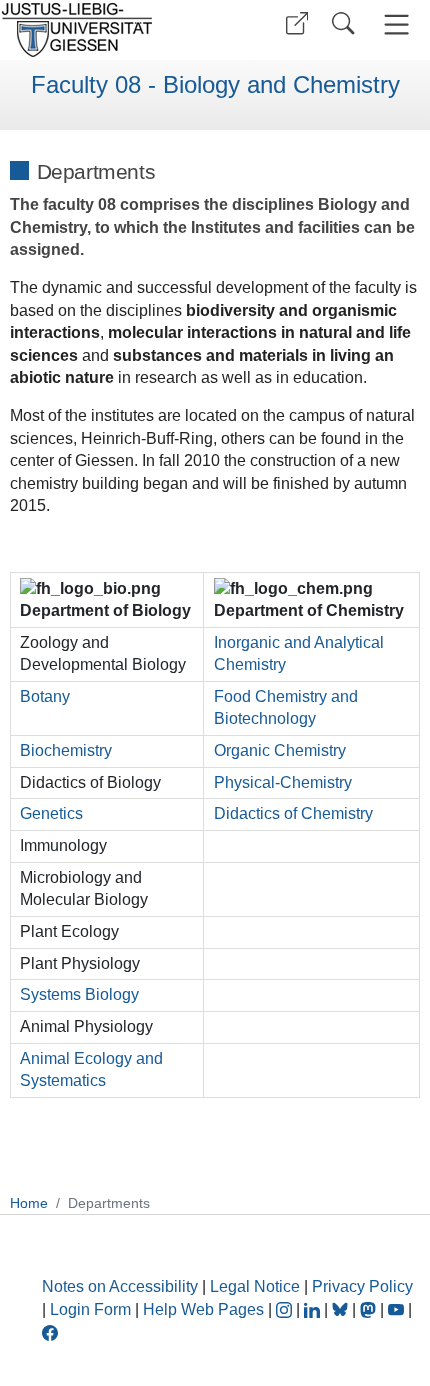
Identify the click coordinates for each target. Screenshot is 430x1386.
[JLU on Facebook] (50, 1331)
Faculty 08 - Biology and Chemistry (215, 85)
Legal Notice (255, 1286)
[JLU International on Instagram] (286, 1309)
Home (29, 1203)
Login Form (90, 1309)
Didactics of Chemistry (293, 813)
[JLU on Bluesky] (342, 1309)
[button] (297, 23)
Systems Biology (79, 994)
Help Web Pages (203, 1309)
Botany (45, 696)
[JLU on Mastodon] (370, 1309)
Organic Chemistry (280, 750)
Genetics (51, 813)
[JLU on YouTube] (398, 1309)
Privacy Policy (362, 1286)
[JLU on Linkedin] (314, 1309)
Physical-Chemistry (283, 782)
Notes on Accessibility (122, 1286)
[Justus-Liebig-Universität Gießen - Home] (105, 30)
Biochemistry (66, 750)
